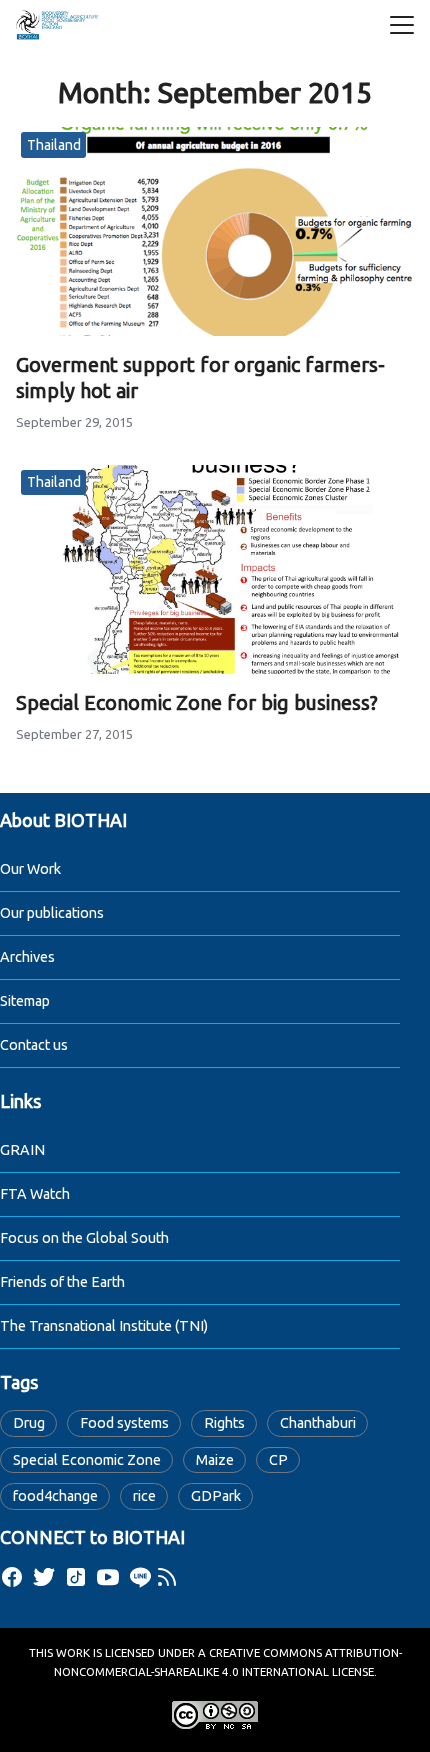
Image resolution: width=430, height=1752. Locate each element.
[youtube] (108, 1577)
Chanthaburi (318, 1423)
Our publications (52, 913)
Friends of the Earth (62, 1282)
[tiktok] (76, 1577)
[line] (140, 1577)
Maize (215, 1460)
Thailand (54, 145)
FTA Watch (35, 1194)
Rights (224, 1423)
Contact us (34, 1045)
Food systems (124, 1423)
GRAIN (22, 1150)
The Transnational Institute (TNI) (104, 1326)
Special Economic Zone (87, 1460)
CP (278, 1460)
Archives (27, 957)
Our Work (30, 869)
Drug (29, 1423)
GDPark (216, 1496)
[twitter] (44, 1577)
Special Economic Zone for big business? (197, 702)
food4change (55, 1496)
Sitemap (25, 1001)
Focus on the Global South (84, 1238)
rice (144, 1496)
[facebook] (12, 1577)
